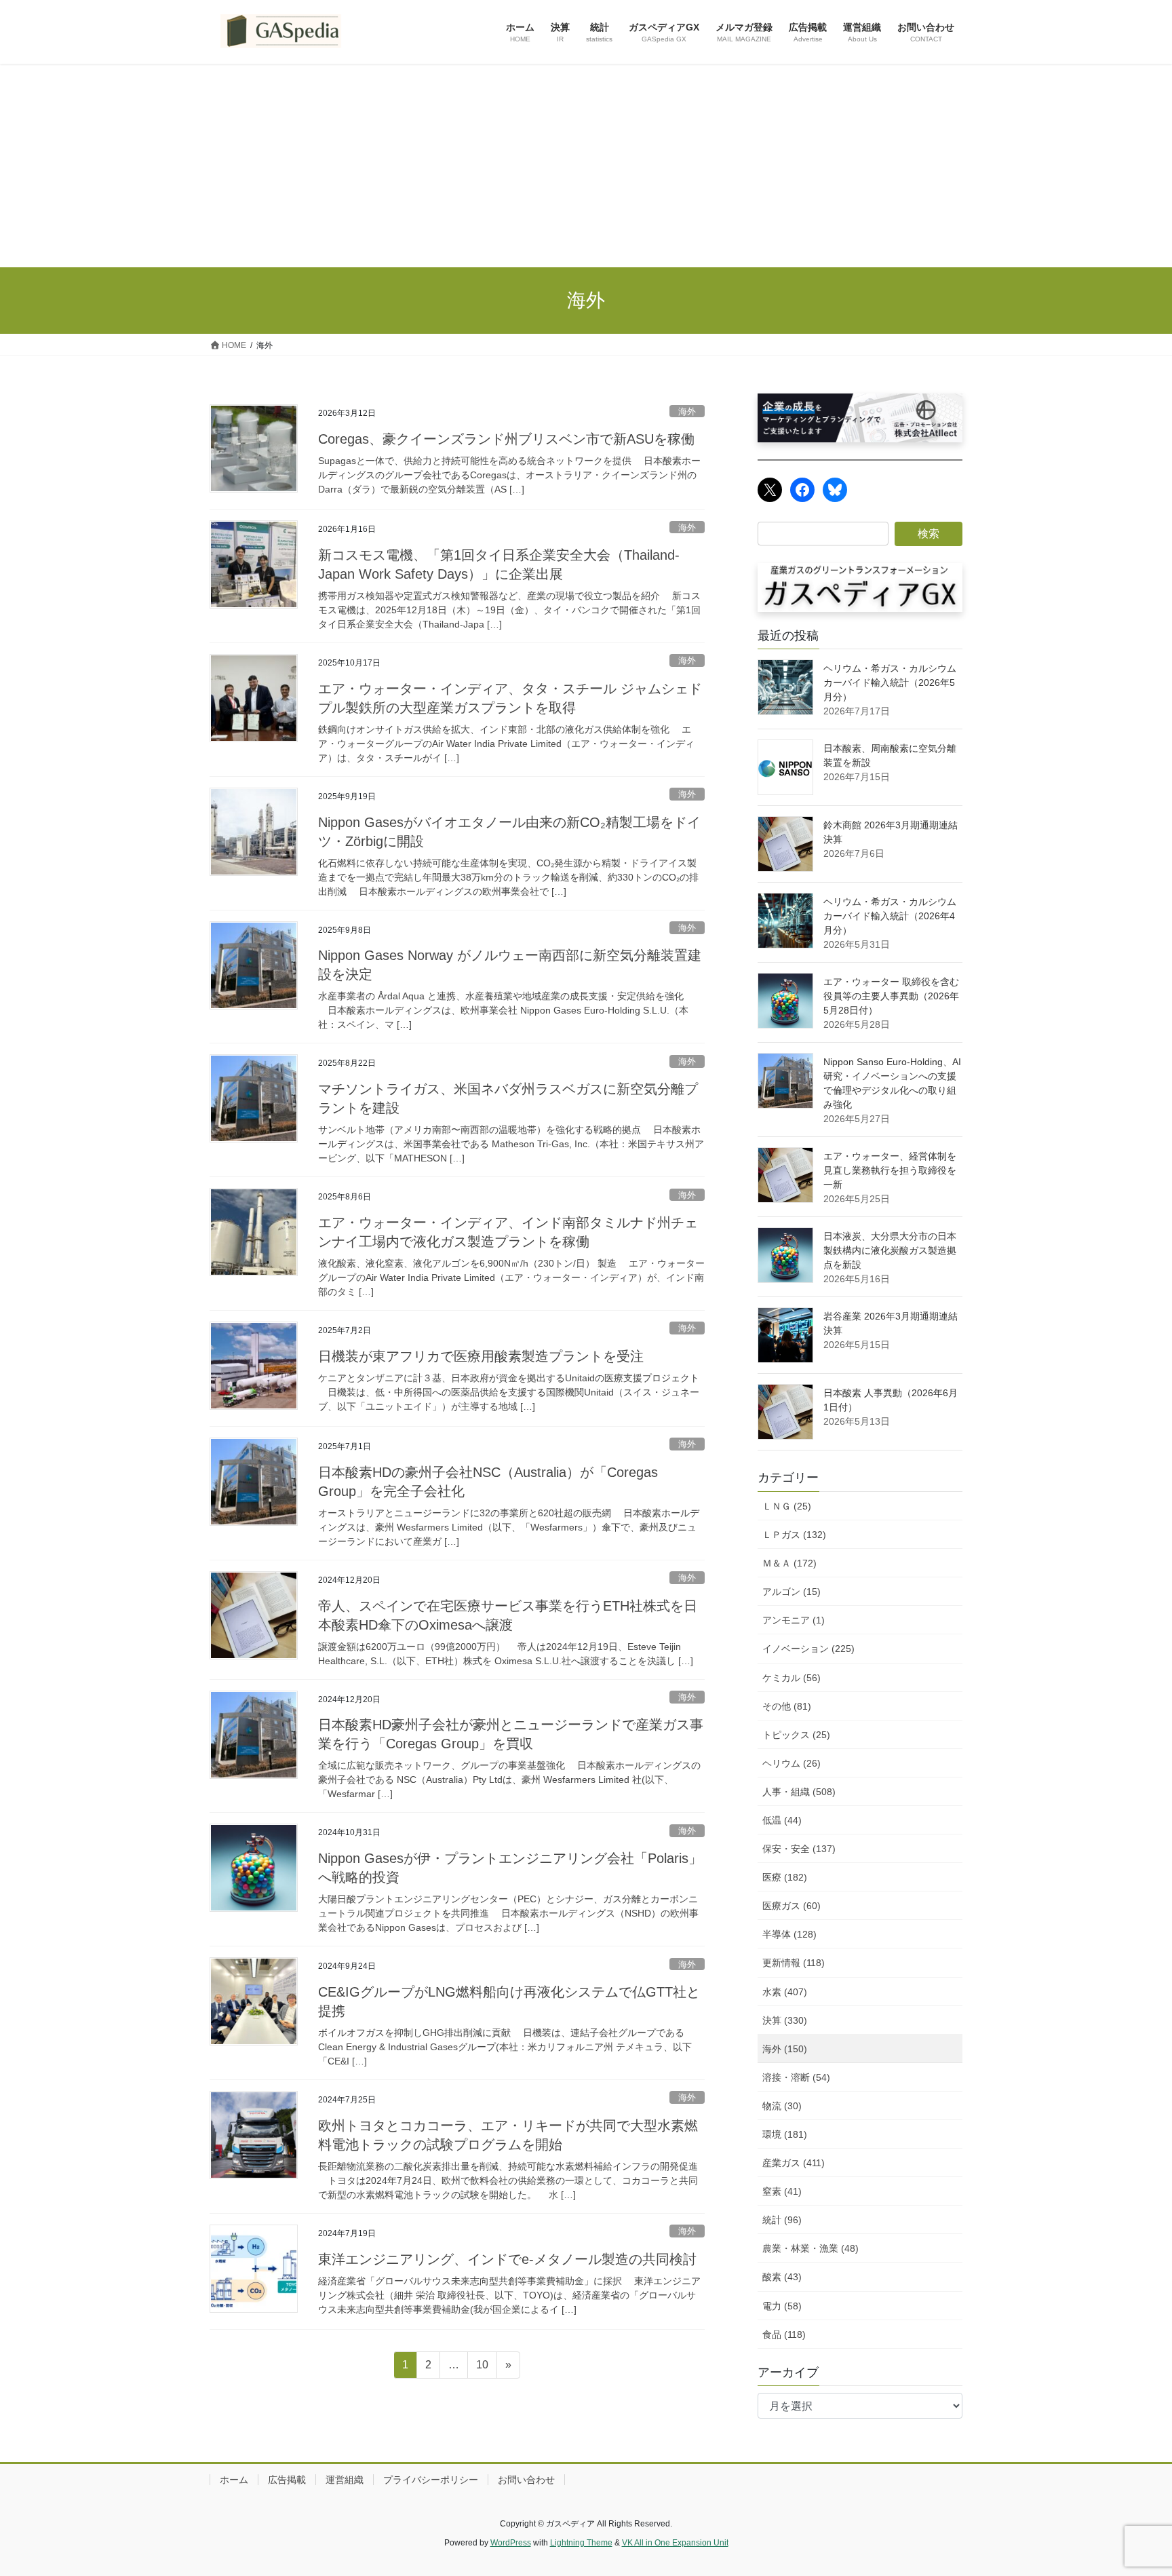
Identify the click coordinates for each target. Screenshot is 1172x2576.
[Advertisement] (586, 166)
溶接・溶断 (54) (796, 2077)
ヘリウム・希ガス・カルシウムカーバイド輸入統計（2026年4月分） (890, 916)
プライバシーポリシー (431, 2480)
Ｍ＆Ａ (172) (789, 1563)
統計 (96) (782, 2220)
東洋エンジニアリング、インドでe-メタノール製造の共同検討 (507, 2259)
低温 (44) (782, 1820)
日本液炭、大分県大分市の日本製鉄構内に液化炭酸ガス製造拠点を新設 (890, 1250)
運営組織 (345, 2480)
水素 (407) (785, 1992)
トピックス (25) (796, 1735)
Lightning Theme (581, 2543)
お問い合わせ (526, 2480)
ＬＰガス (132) (794, 1535)
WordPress (511, 2543)
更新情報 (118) (794, 1963)
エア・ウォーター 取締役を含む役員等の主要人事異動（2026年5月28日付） (891, 996)
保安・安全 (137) (799, 1849)
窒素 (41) (782, 2191)
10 (482, 2368)
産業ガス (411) (794, 2163)
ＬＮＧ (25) (787, 1506)
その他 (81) (787, 1706)
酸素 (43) (782, 2277)
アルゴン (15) (792, 1592)
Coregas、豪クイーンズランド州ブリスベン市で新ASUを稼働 (506, 439)
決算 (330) (785, 2020)
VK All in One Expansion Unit (675, 2543)
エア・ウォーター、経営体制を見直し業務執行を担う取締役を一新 (890, 1170)
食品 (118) (784, 2334)
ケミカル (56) (792, 1678)
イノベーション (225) (808, 1649)
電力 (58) (782, 2306)
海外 (687, 411)
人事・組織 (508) (799, 1792)
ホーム (234, 2480)
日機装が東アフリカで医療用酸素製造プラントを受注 (481, 1356)
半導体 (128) (789, 1934)
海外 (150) (785, 2049)
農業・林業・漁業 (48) (810, 2248)
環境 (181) (785, 2134)
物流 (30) (782, 2106)
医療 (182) (785, 1877)
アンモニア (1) (794, 1620)
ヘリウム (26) (792, 1763)
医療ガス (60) (792, 1906)
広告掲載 (287, 2480)
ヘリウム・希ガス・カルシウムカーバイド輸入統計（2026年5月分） (890, 683)
